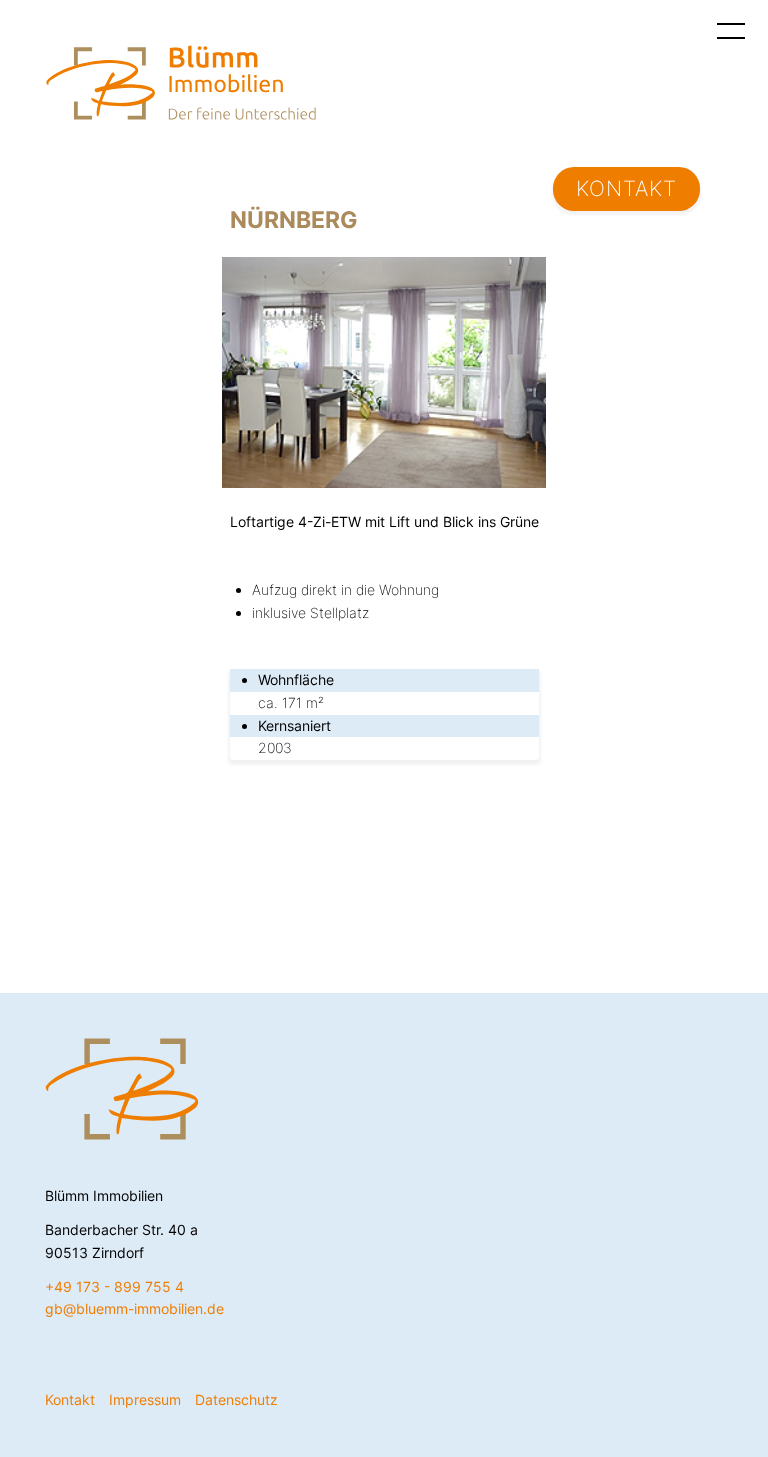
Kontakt (626, 188)
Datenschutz (236, 1399)
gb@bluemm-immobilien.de (134, 1308)
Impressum (145, 1399)
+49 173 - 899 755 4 (114, 1286)
